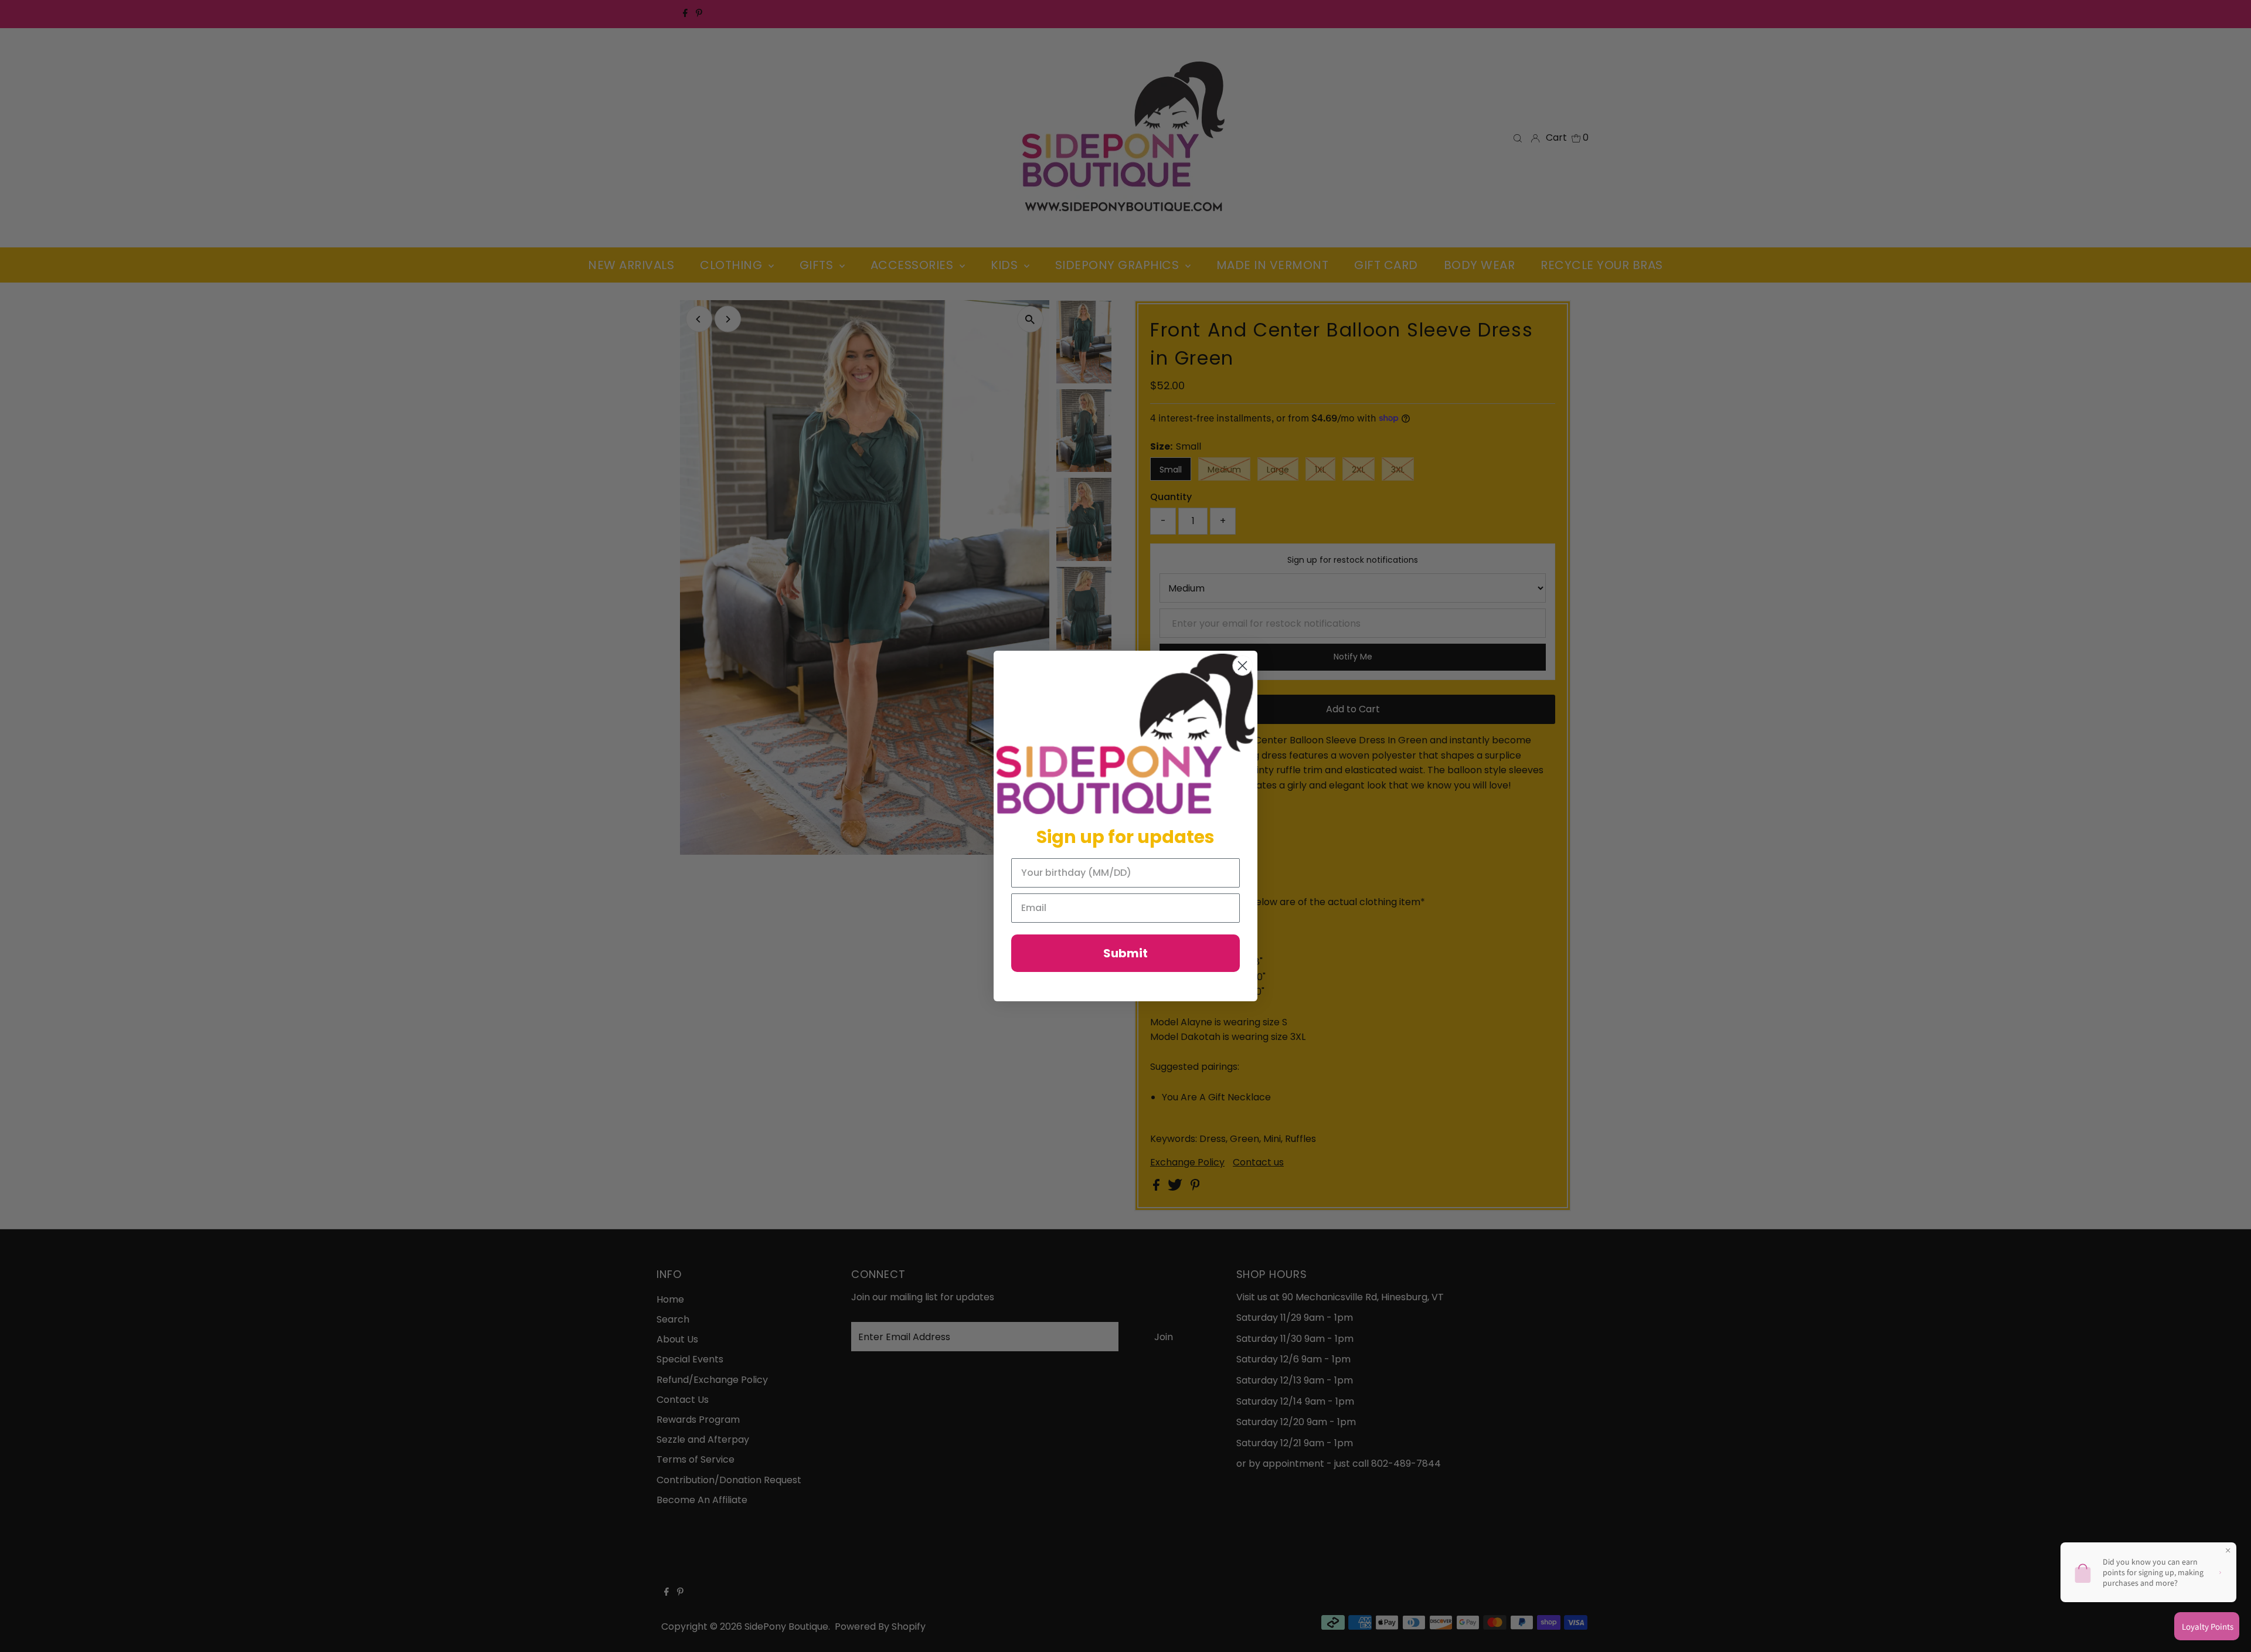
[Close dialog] (1242, 666)
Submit (1125, 953)
